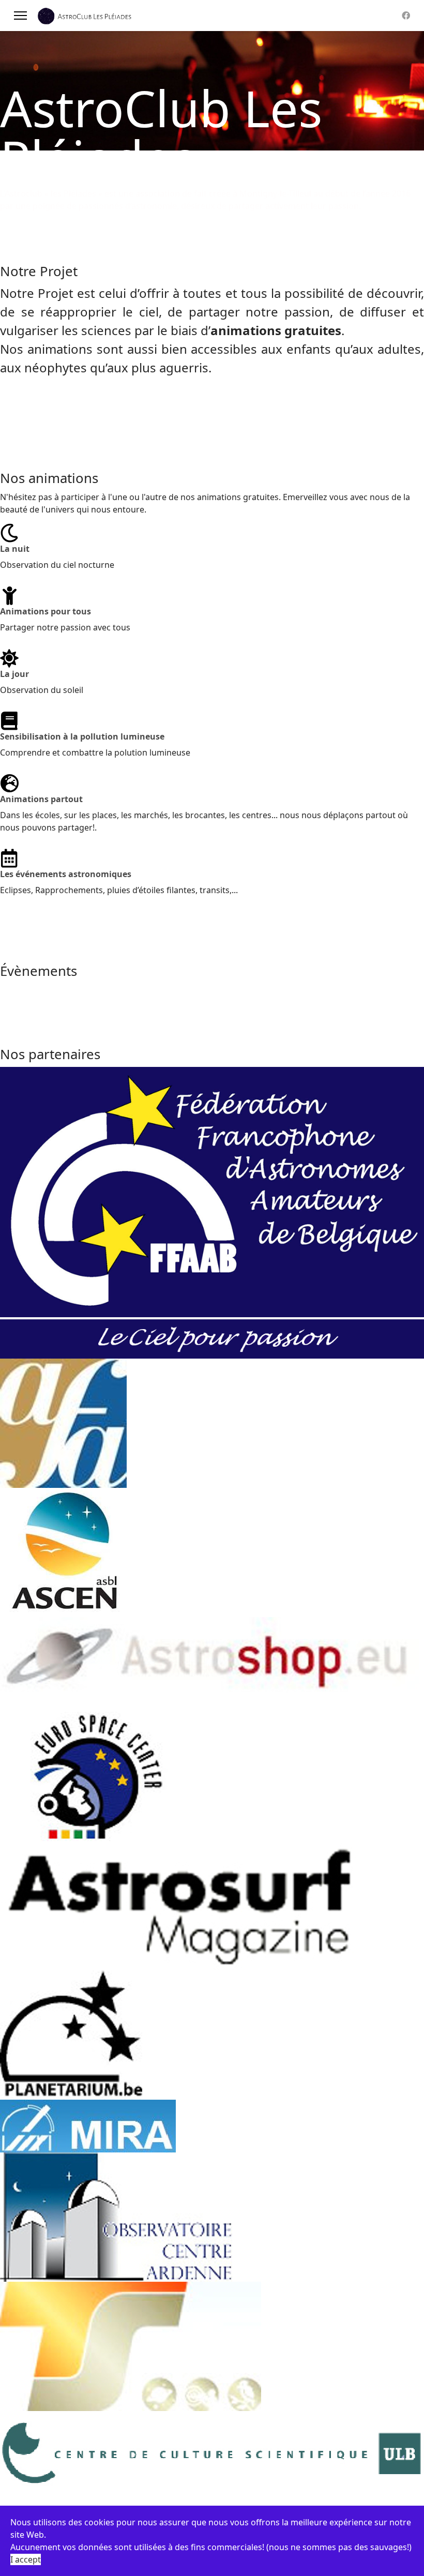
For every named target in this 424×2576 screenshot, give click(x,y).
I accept (26, 2559)
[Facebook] (406, 16)
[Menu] (20, 16)
